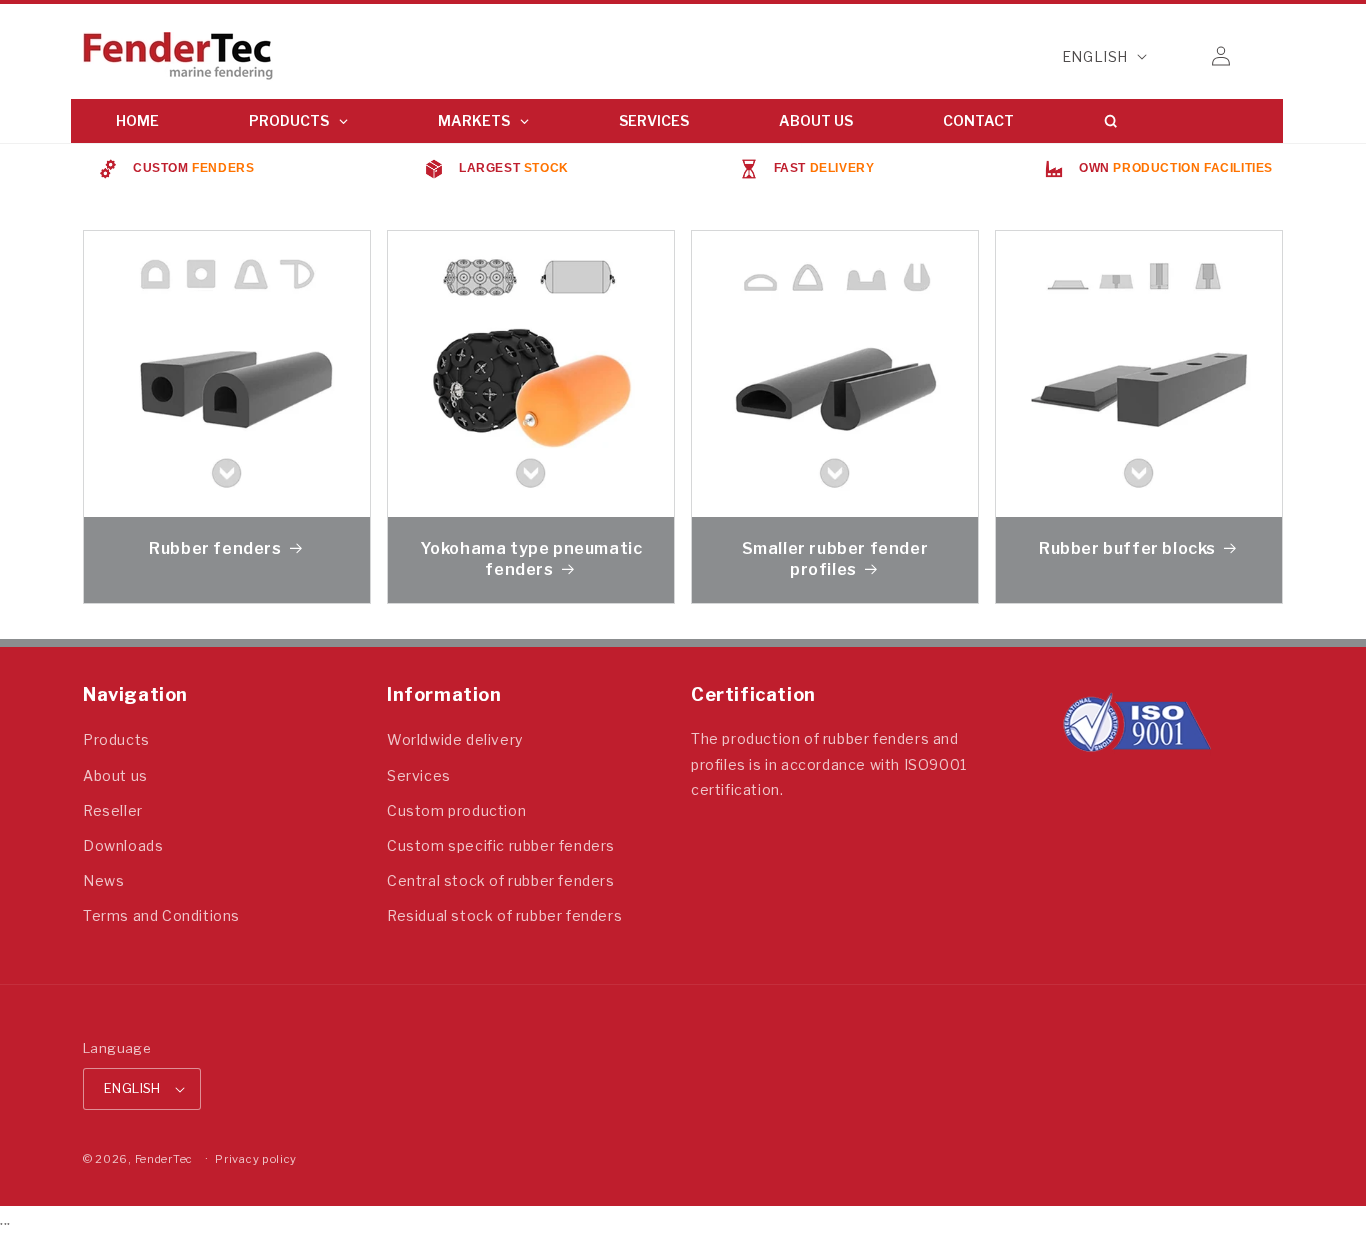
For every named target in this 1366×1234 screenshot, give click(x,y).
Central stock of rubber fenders (501, 880)
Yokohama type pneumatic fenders (531, 559)
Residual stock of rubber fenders (504, 915)
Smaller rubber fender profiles (835, 559)
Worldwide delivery (455, 739)
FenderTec (164, 1159)
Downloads (123, 845)
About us (115, 775)
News (103, 880)
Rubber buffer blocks (1127, 548)
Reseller (113, 810)
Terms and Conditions (161, 915)
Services (419, 775)
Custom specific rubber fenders (501, 845)
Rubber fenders (215, 548)
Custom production (456, 810)
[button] (1177, 56)
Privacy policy (256, 1159)
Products (116, 739)
